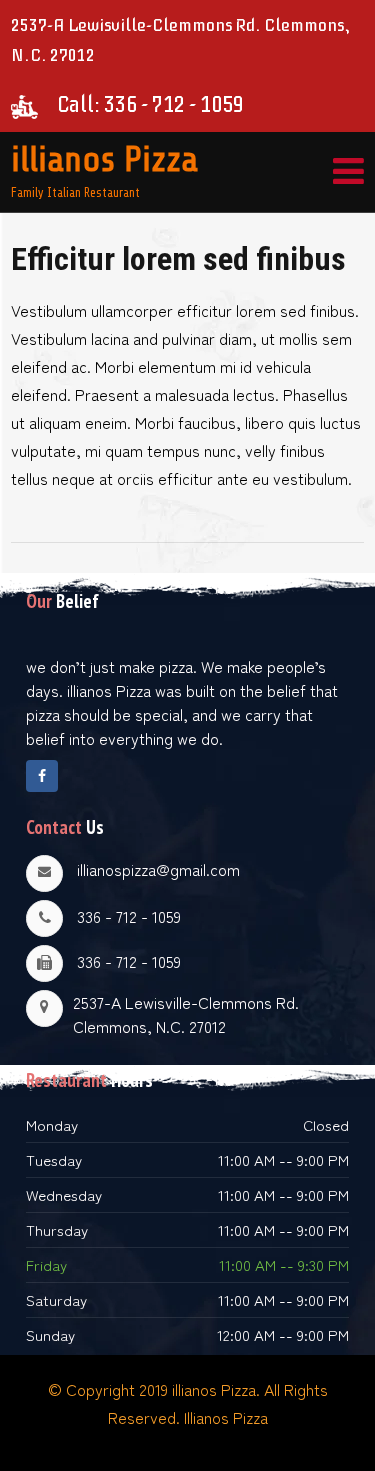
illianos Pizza (104, 159)
